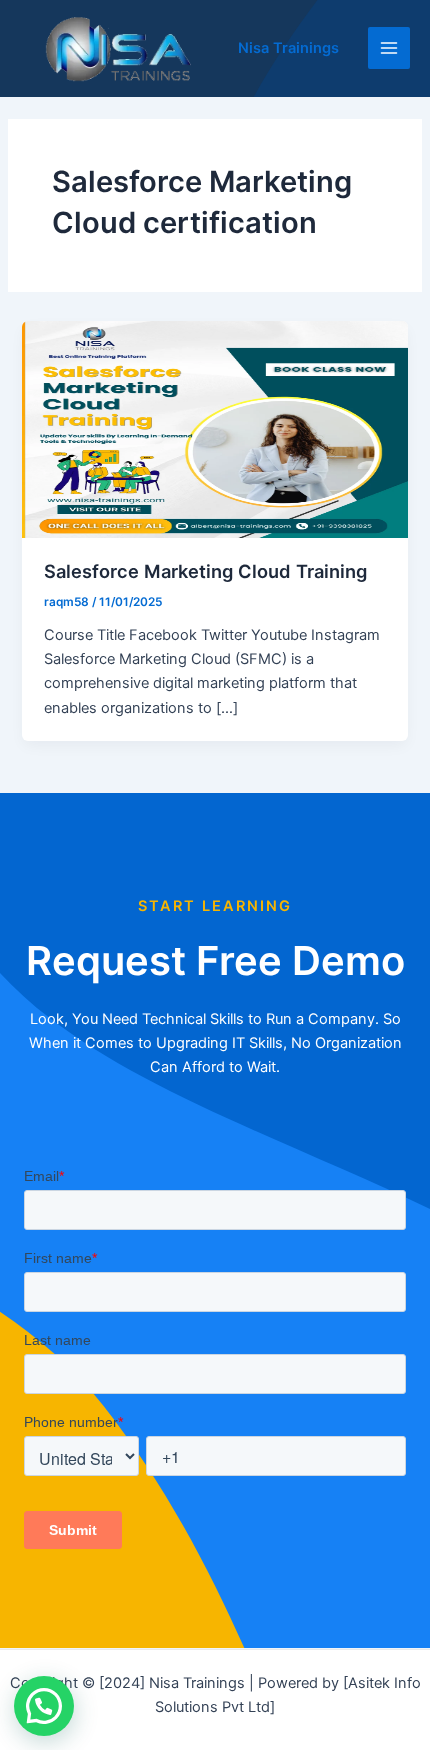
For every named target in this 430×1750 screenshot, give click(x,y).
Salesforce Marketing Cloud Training (205, 571)
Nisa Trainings (288, 48)
